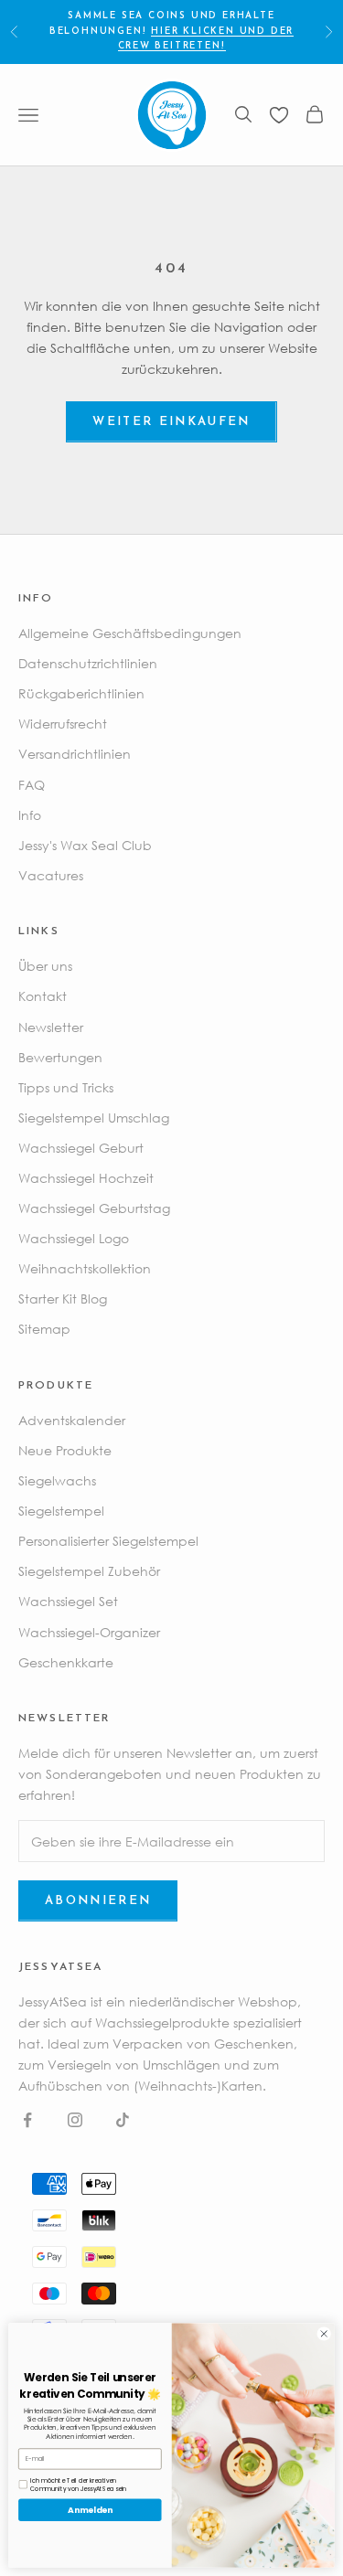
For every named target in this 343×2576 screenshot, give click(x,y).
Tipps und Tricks (66, 1087)
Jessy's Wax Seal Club (85, 845)
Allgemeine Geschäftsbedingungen (130, 633)
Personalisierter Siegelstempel (108, 1541)
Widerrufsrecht (63, 724)
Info (30, 815)
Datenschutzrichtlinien (88, 663)
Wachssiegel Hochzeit (86, 1178)
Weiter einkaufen (171, 422)
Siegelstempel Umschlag (94, 1118)
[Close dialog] (324, 2334)
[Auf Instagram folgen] (75, 2120)
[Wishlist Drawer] (279, 115)
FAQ (32, 785)
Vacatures (51, 875)
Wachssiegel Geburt (81, 1148)
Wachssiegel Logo (74, 1238)
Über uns (45, 966)
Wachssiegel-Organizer (89, 1632)
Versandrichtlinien (75, 754)
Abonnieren (98, 1901)
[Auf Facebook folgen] (27, 2120)
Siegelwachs (57, 1480)
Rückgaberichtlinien (81, 693)
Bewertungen (60, 1057)
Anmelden (90, 2510)
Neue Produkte (65, 1450)
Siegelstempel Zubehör (89, 1571)
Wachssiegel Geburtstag (94, 1208)
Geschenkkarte (66, 1662)
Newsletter (51, 1027)
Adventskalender (72, 1420)
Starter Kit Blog (63, 1299)
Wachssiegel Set (68, 1601)
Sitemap (44, 1329)
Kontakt (43, 996)
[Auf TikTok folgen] (123, 2120)
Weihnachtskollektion (85, 1268)
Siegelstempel (61, 1511)
